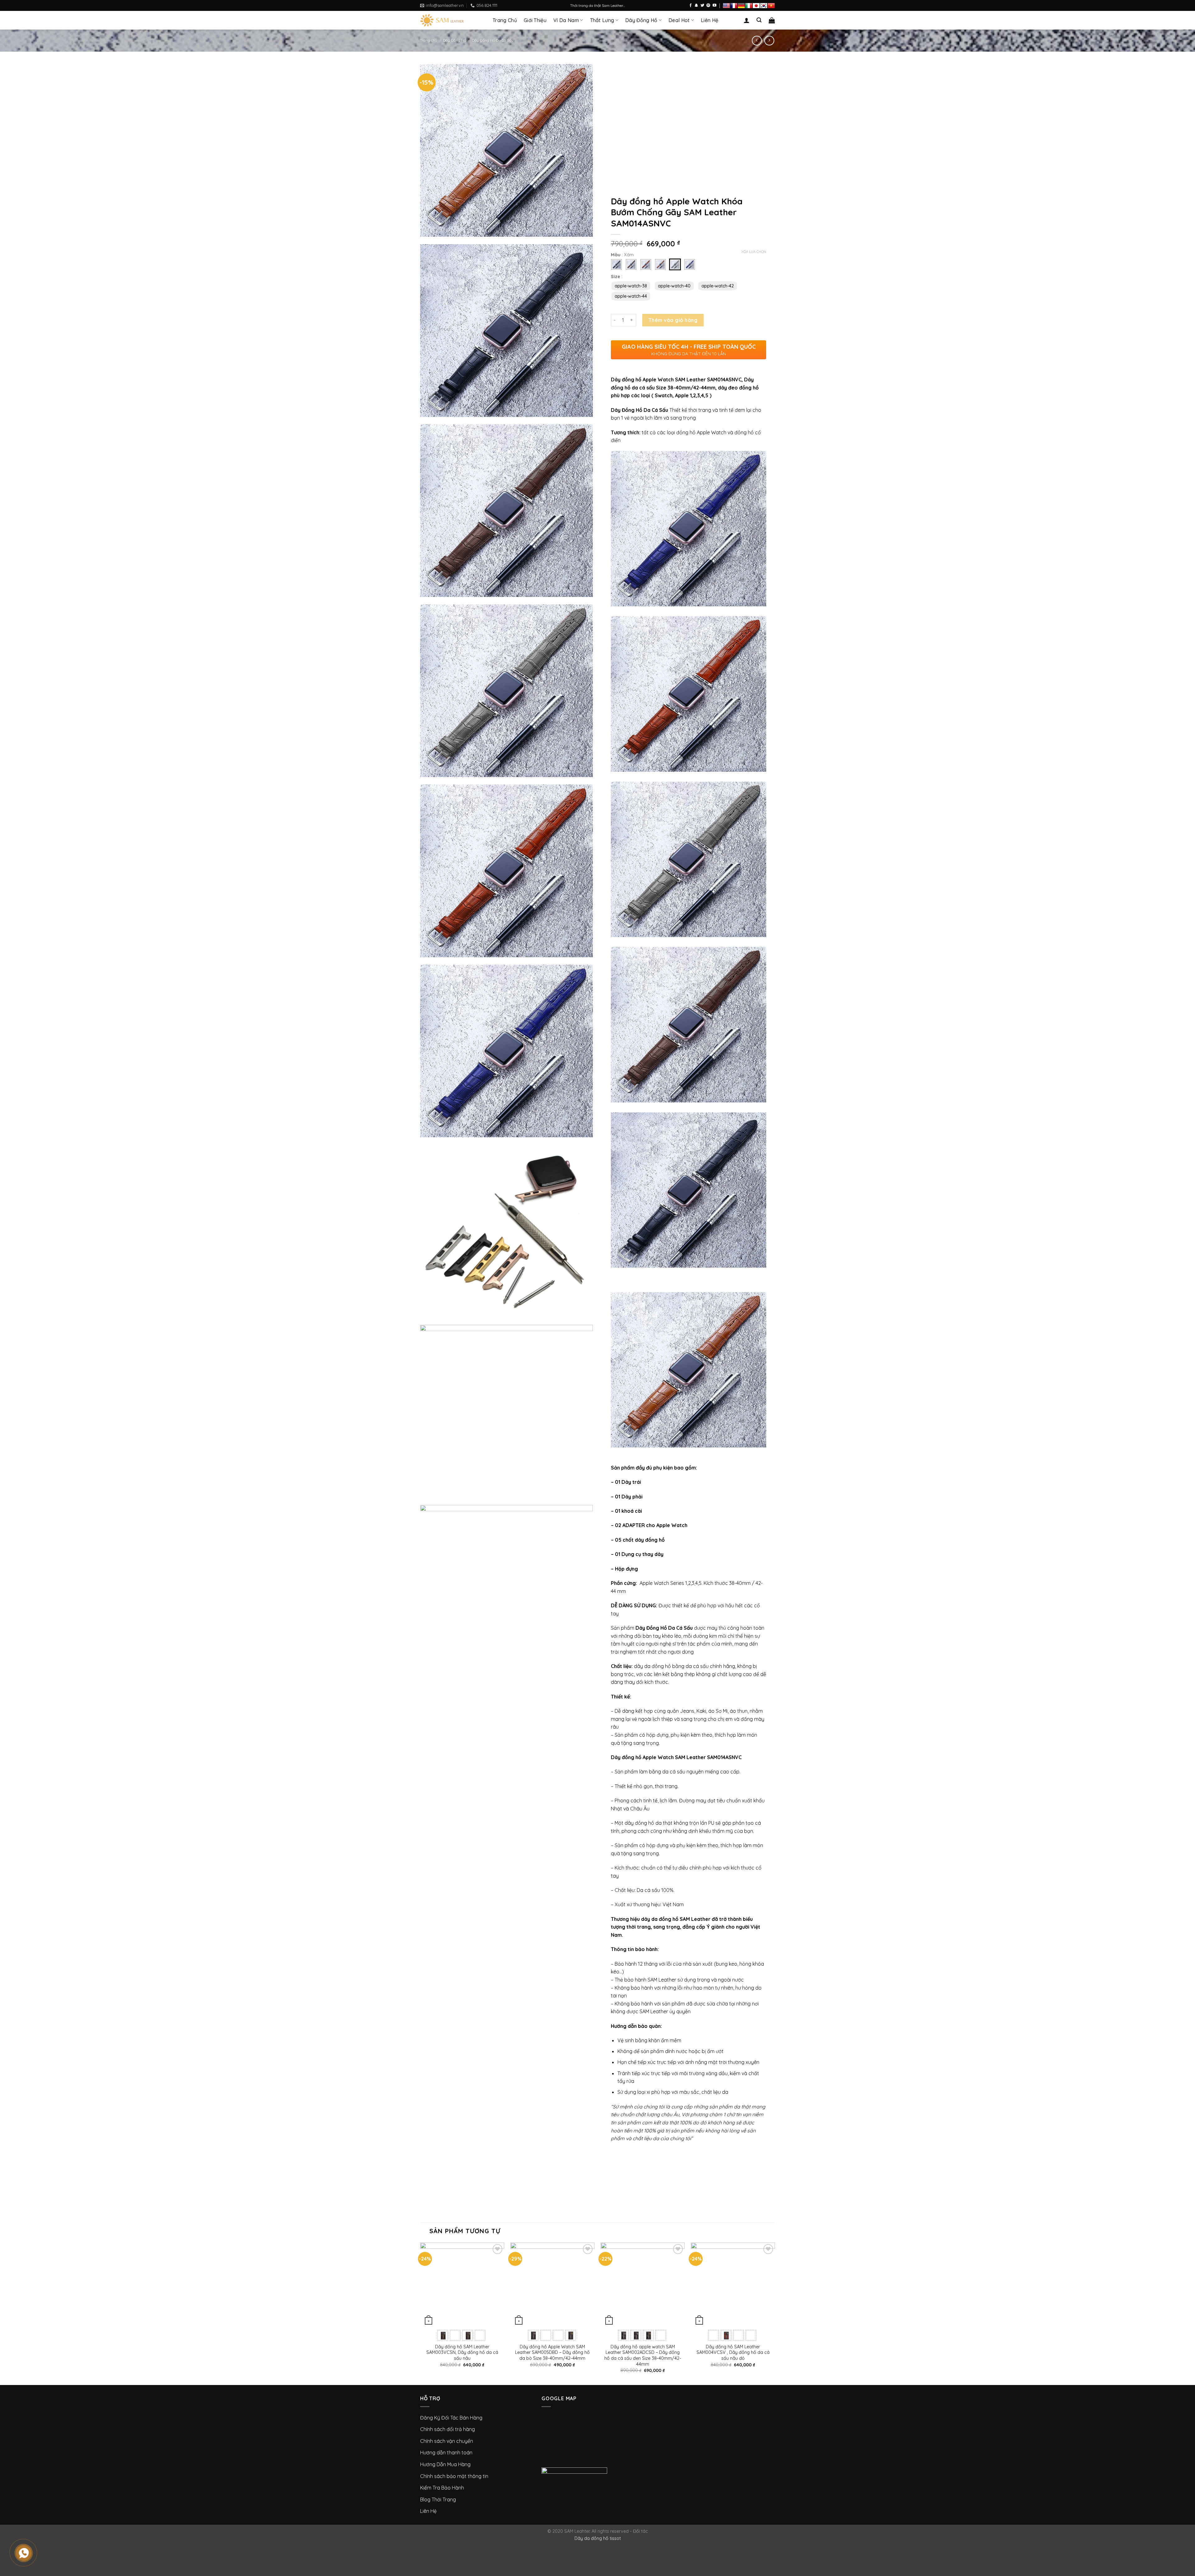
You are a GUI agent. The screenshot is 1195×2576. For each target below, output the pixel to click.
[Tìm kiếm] (759, 20)
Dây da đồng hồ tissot (598, 2538)
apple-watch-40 (674, 286)
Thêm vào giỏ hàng (673, 320)
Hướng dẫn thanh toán (446, 2453)
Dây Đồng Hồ (641, 20)
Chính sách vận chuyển (447, 2441)
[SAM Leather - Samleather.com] (452, 20)
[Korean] (764, 6)
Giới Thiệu (535, 20)
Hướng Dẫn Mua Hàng (445, 2464)
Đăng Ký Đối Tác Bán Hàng (451, 2418)
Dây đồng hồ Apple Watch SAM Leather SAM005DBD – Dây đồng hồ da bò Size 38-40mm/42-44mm (552, 2352)
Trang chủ (429, 40)
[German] (741, 6)
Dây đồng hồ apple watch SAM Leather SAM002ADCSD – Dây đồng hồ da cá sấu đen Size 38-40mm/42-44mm (643, 2355)
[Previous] (420, 2313)
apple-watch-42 (718, 286)
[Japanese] (756, 6)
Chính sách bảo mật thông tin (454, 2476)
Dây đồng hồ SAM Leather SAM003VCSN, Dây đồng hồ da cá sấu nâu (462, 2352)
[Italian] (749, 6)
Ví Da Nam (566, 20)
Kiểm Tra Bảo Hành (442, 2488)
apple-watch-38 (631, 286)
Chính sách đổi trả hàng (448, 2429)
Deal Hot (679, 20)
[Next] (775, 2313)
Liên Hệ (710, 20)
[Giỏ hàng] (772, 20)
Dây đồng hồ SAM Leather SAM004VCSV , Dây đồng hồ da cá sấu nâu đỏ (733, 2352)
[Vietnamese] (771, 6)
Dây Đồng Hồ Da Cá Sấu (493, 40)
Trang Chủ (505, 20)
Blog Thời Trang (438, 2499)
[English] (726, 6)
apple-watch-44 (631, 296)
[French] (734, 6)
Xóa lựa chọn (754, 252)
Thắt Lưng (602, 20)
